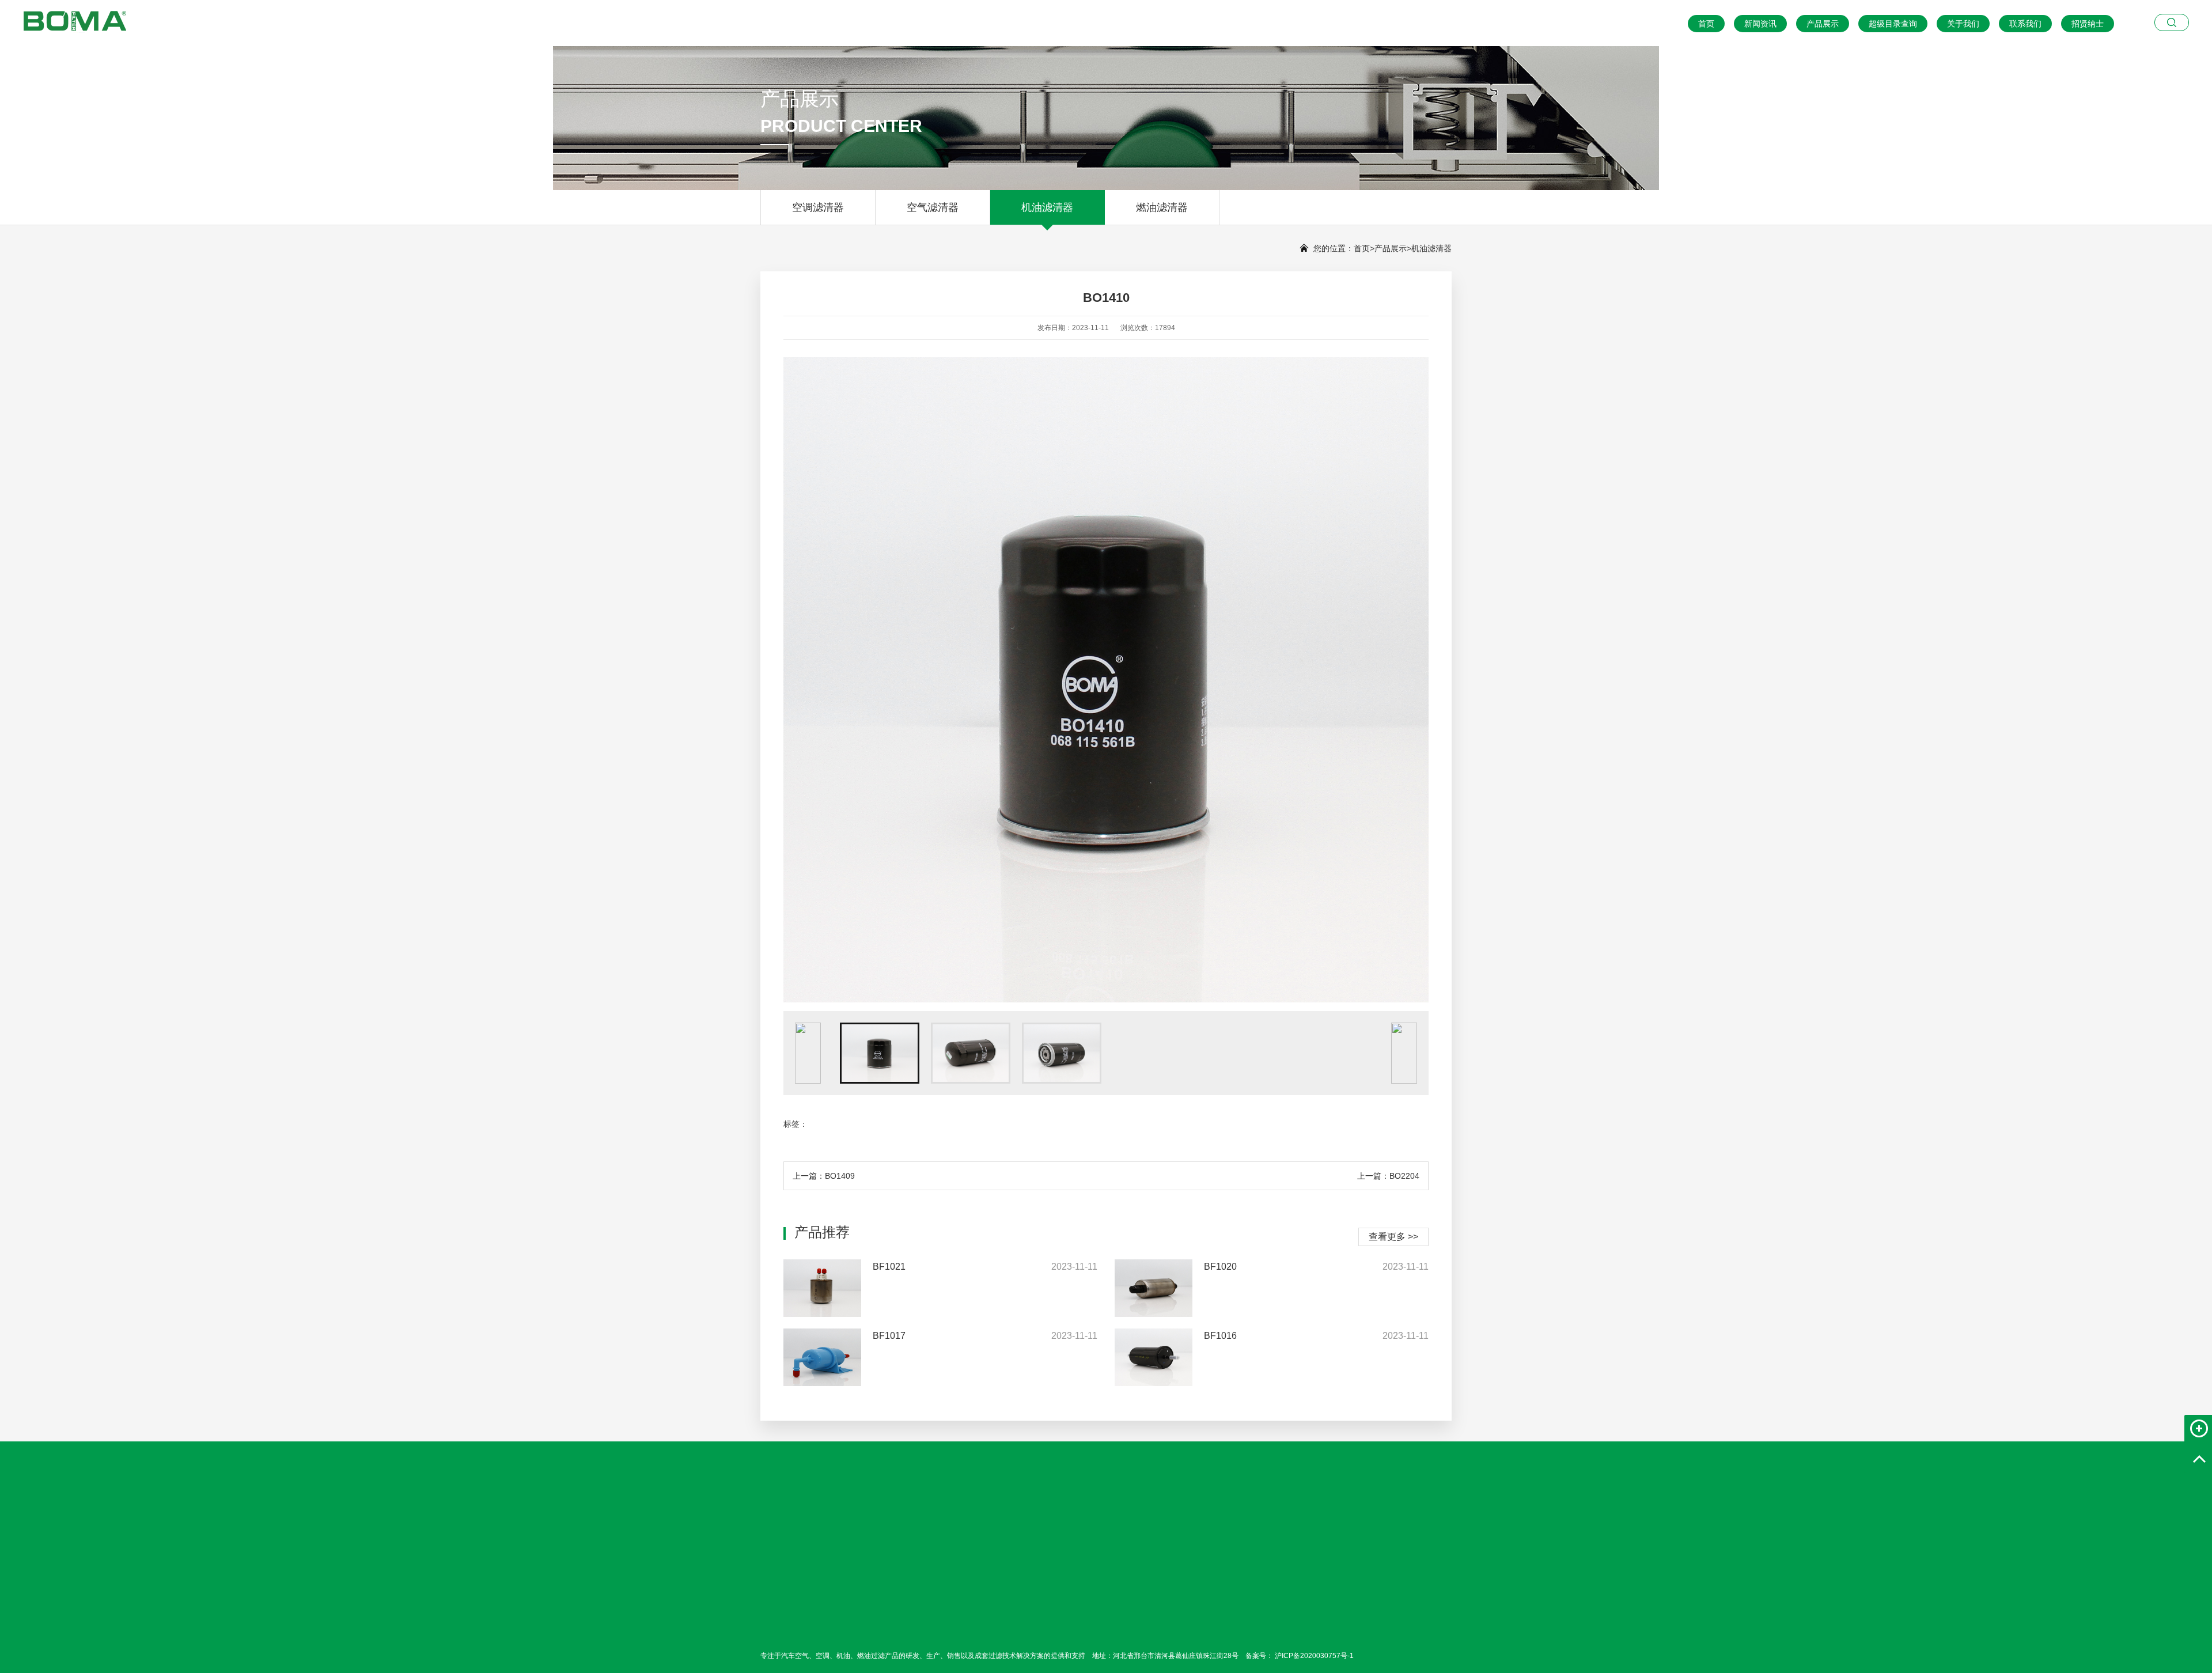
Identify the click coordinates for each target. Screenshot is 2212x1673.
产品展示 (1823, 24)
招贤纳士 (2088, 24)
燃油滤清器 (1162, 207)
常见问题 (947, 1642)
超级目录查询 (1893, 24)
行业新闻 (947, 1626)
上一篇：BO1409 (824, 1176)
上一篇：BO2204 (1388, 1176)
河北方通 (825, 1519)
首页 (1706, 24)
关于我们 (1963, 24)
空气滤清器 (933, 207)
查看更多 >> (1393, 1237)
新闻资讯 (1760, 24)
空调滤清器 (818, 207)
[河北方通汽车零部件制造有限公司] (63, 18)
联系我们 (2025, 24)
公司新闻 (947, 1610)
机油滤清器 (1047, 207)
